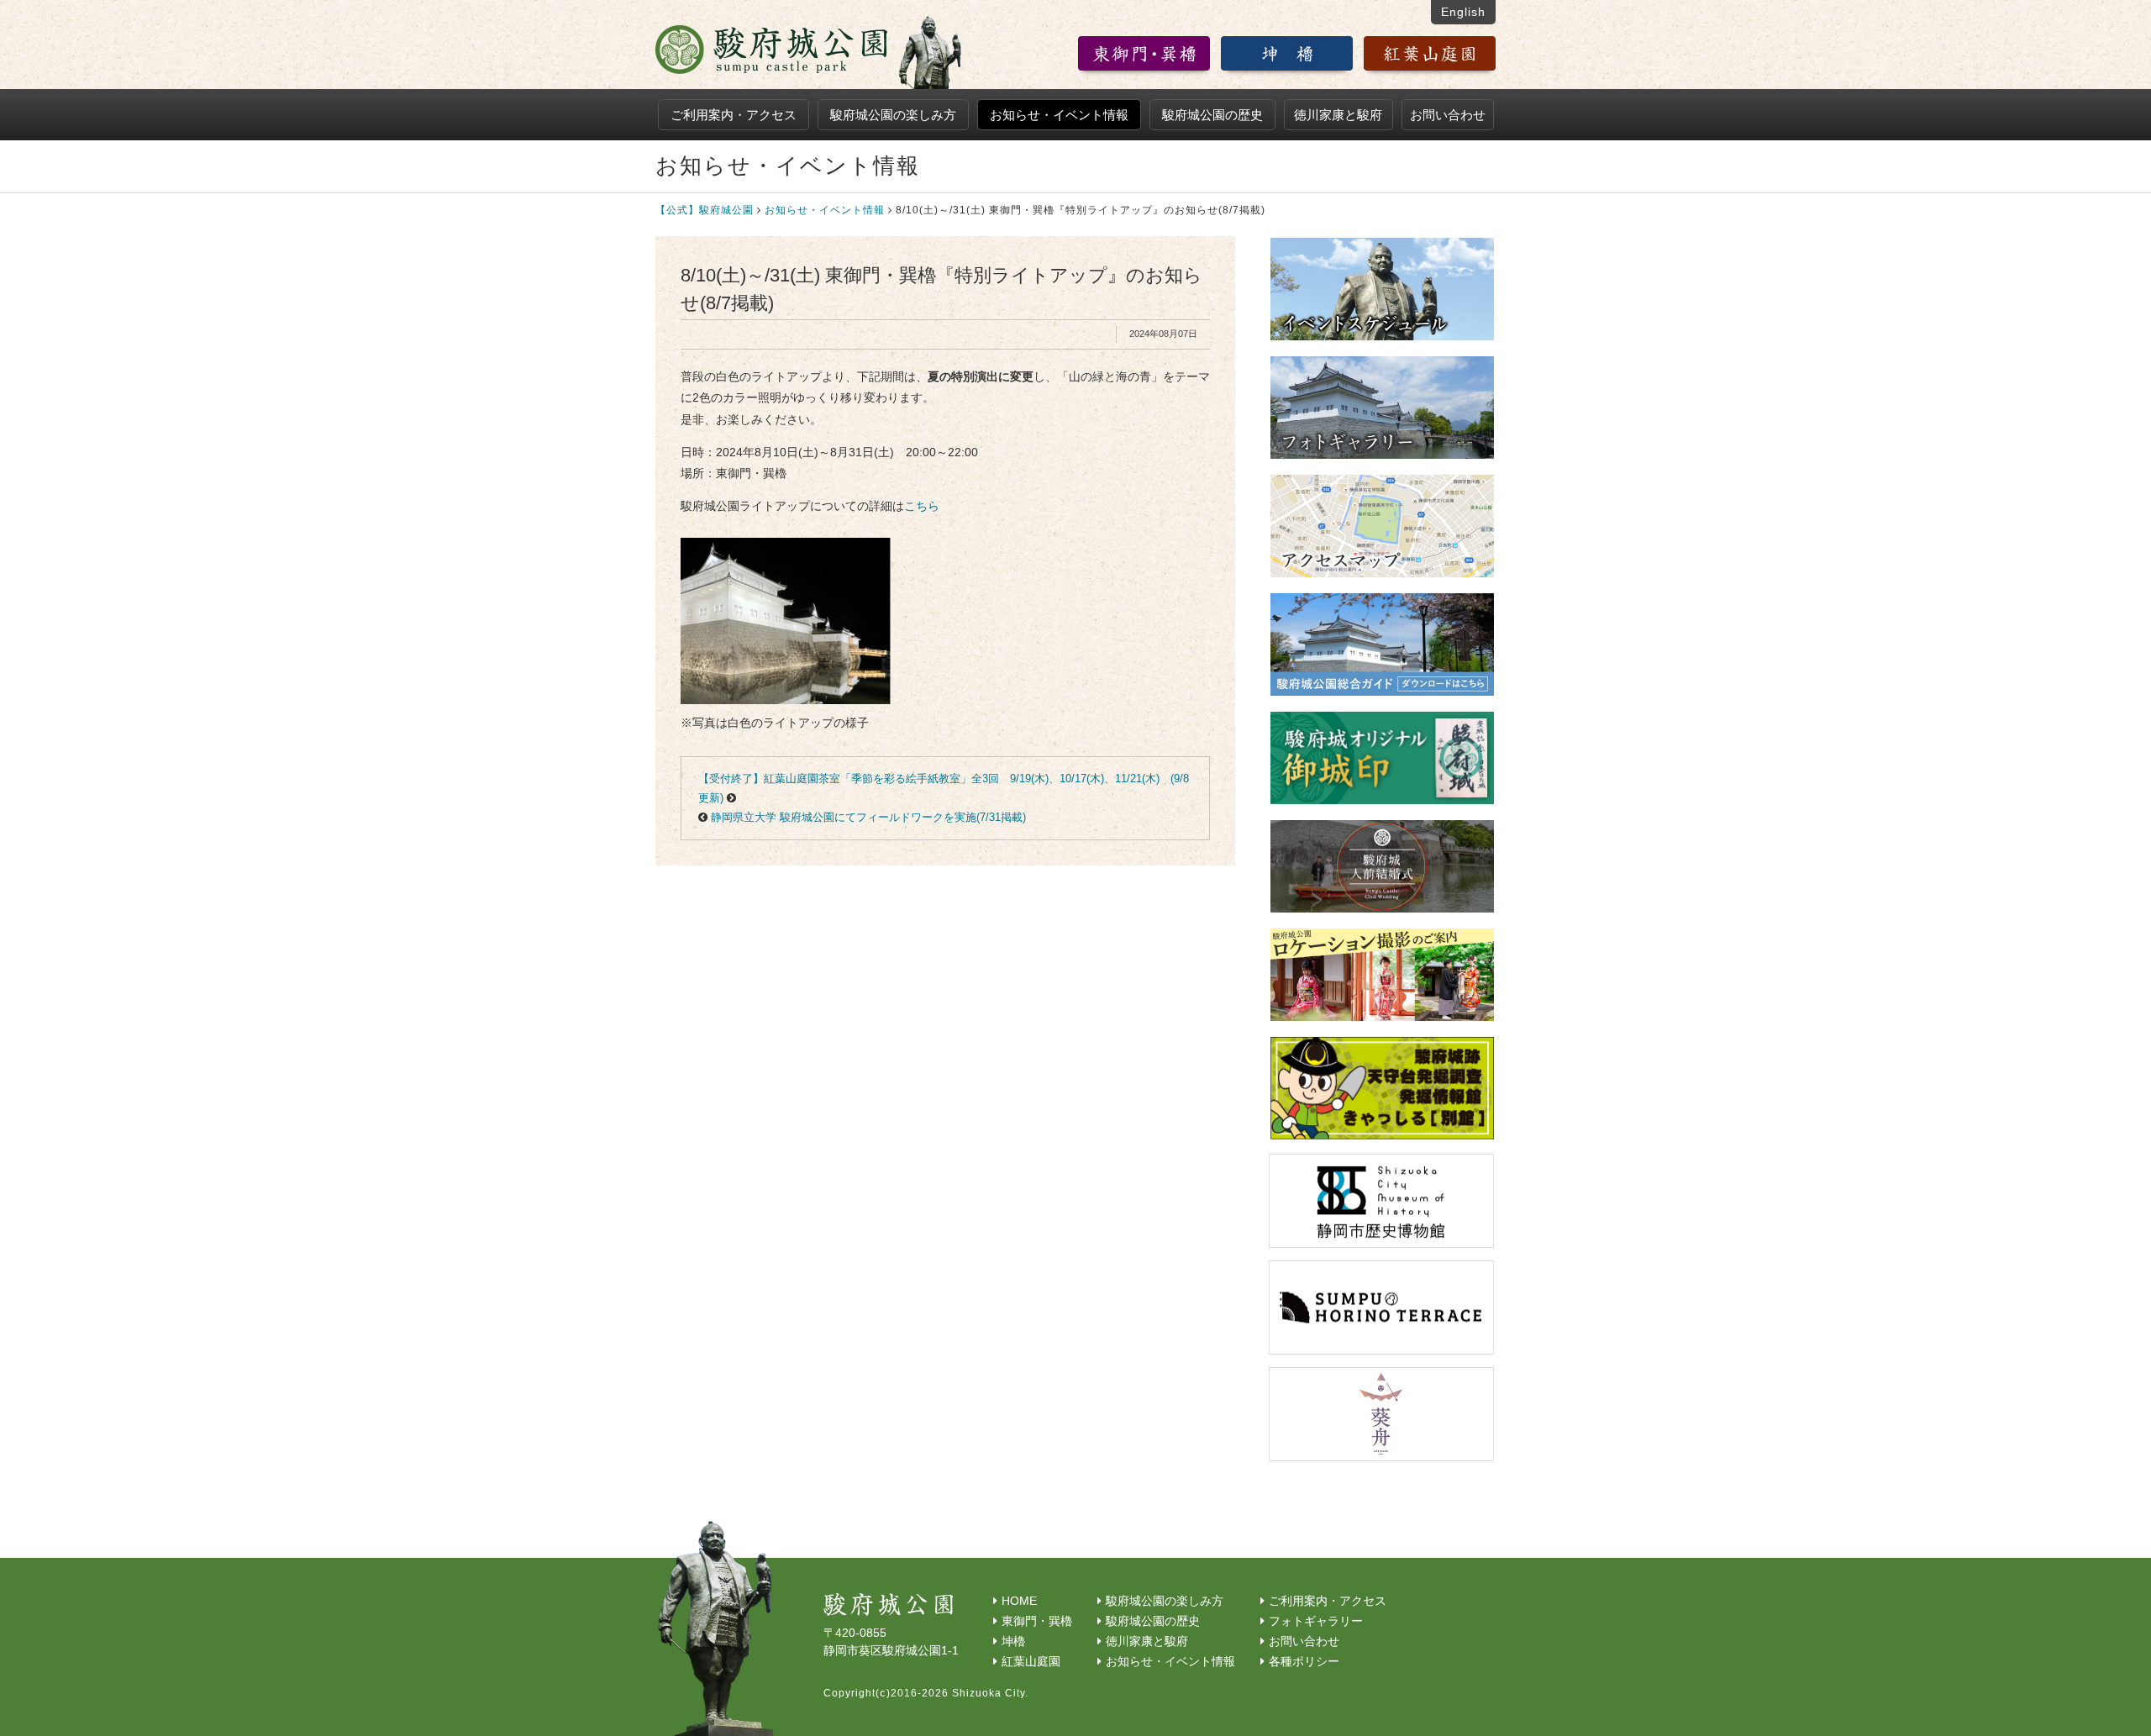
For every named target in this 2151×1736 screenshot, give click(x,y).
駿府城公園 (810, 51)
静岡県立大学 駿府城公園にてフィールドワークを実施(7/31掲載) (868, 817)
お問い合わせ (1448, 115)
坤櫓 (1013, 1641)
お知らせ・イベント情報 (1059, 115)
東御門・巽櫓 (1037, 1621)
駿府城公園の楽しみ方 (893, 115)
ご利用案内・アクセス (734, 115)
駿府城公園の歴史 (1212, 115)
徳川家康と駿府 (1338, 115)
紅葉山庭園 (1031, 1661)
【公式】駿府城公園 (705, 210)
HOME (1019, 1601)
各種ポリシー (1304, 1661)
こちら (922, 506)
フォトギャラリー (1316, 1621)
